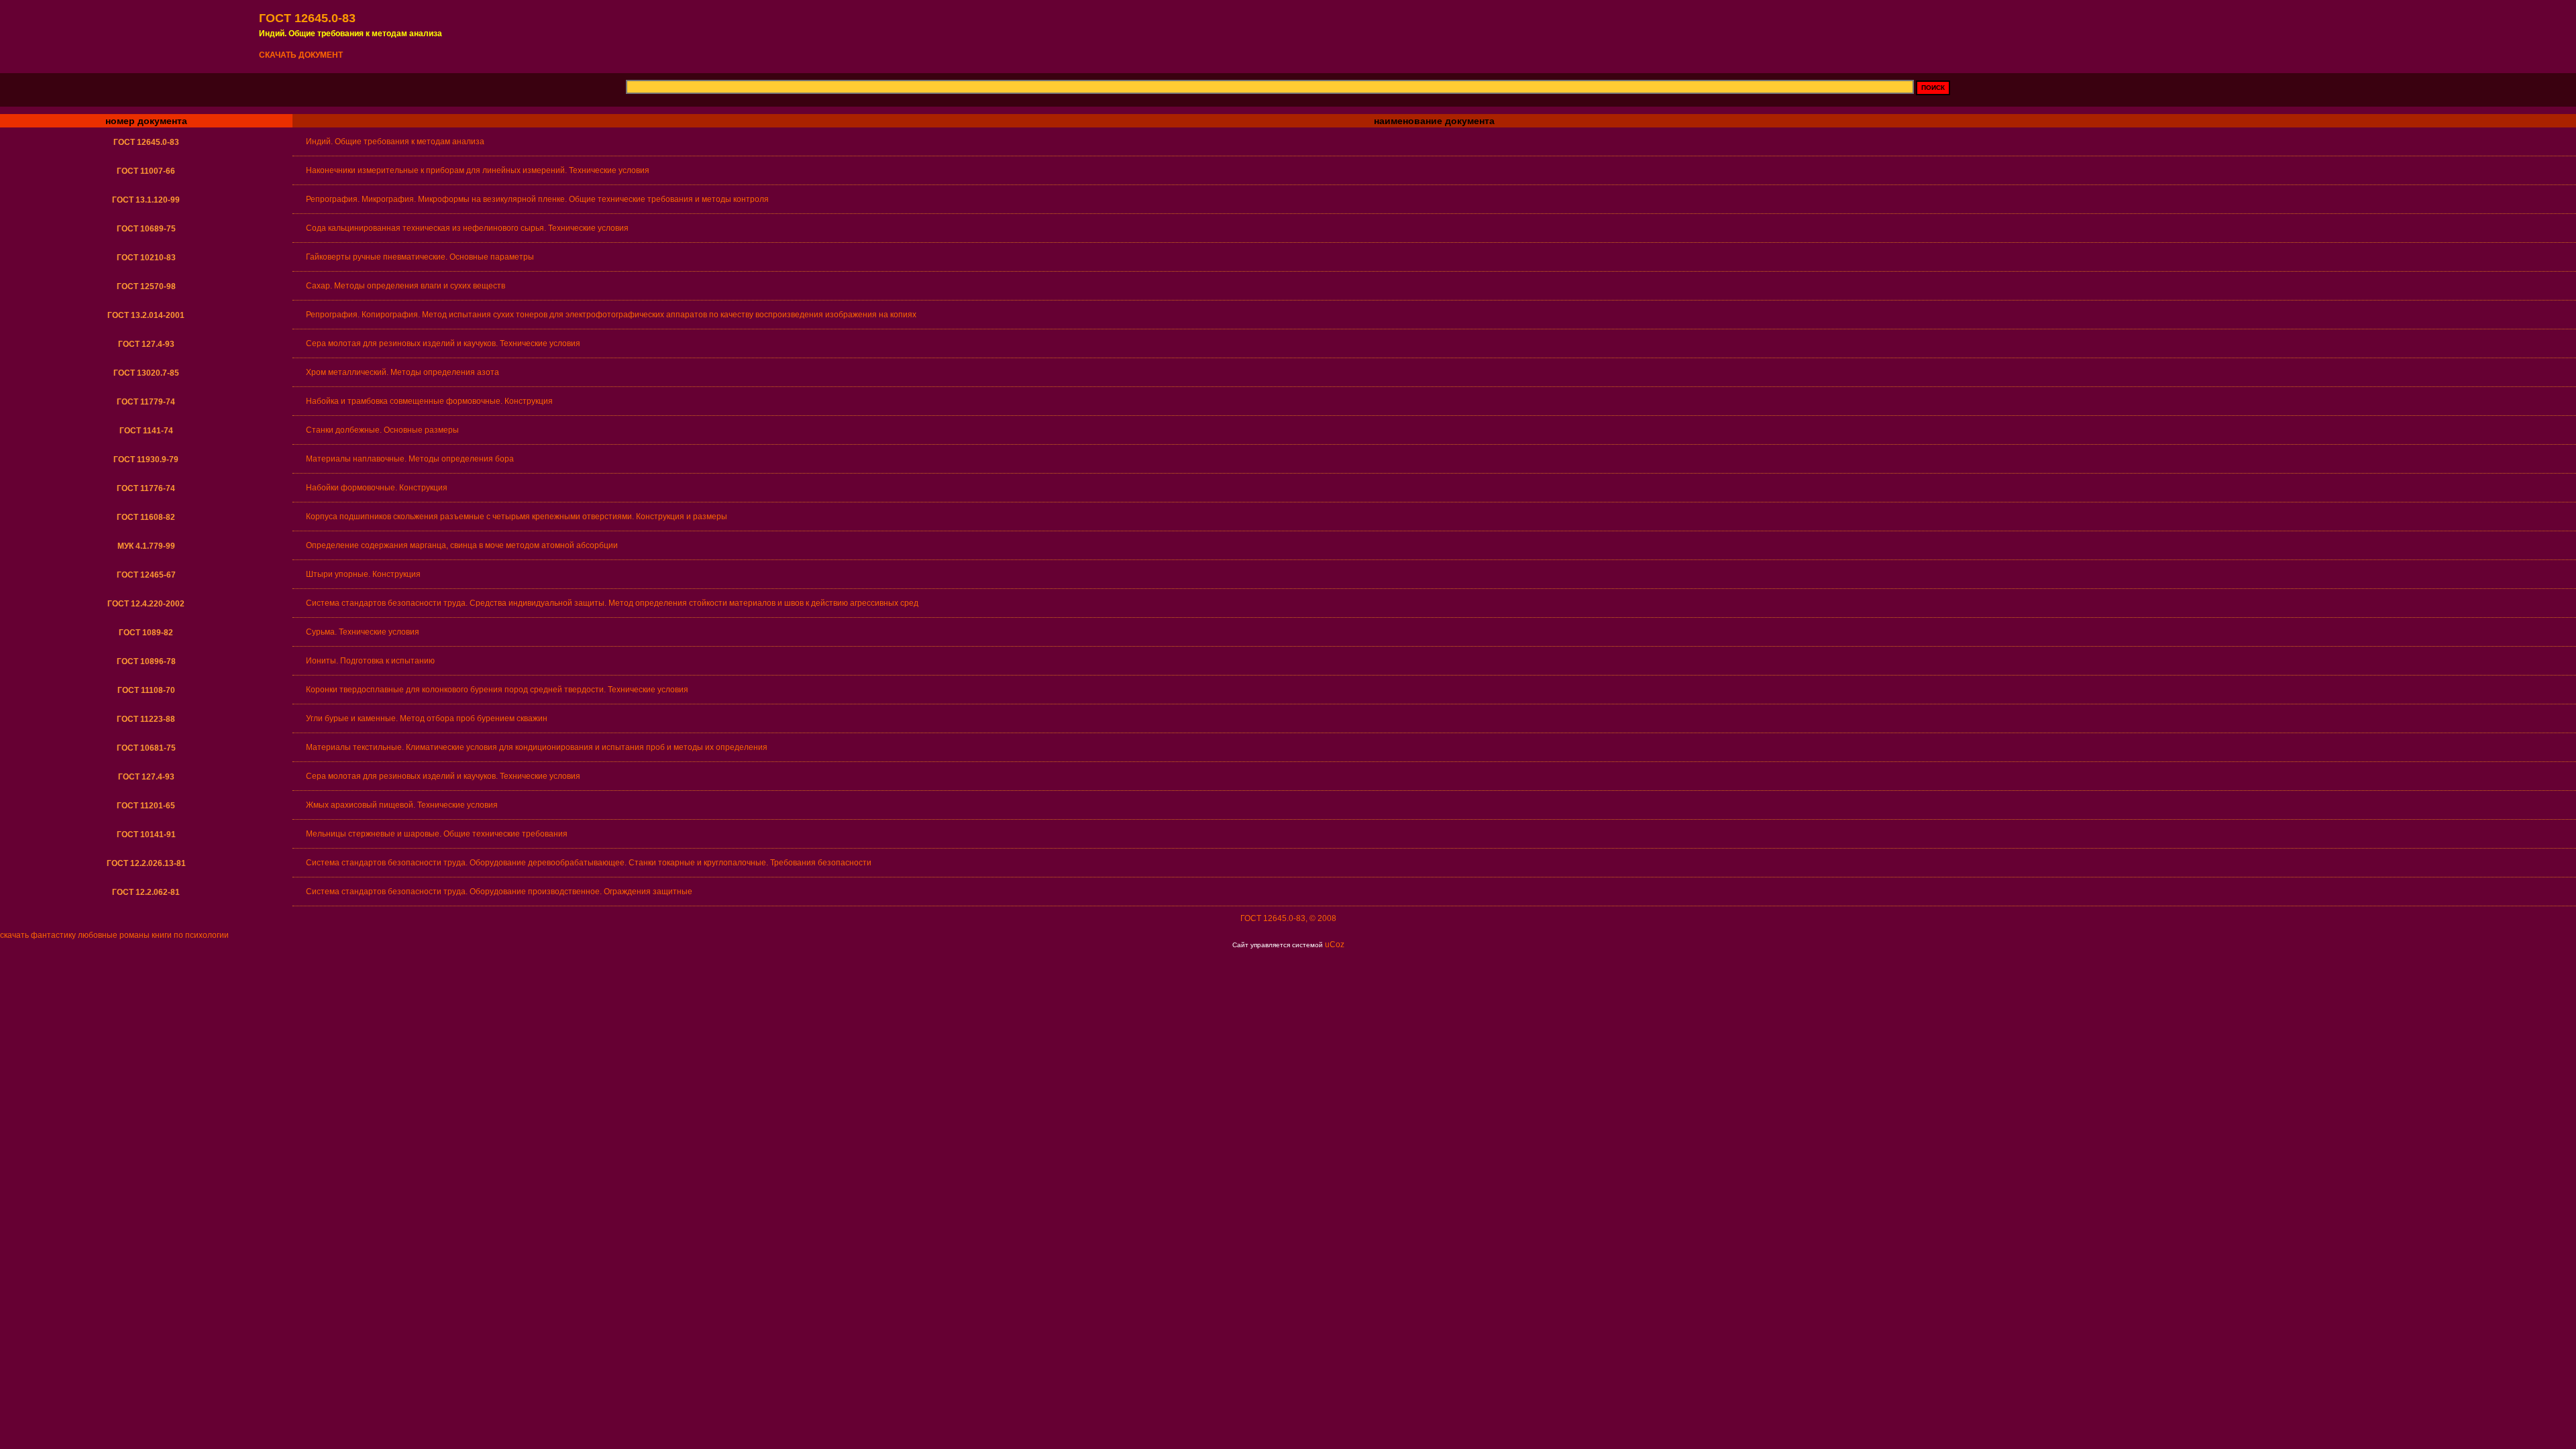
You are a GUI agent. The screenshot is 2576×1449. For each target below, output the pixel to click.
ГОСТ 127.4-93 (146, 344)
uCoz (1335, 945)
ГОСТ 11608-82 (146, 517)
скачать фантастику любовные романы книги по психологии (114, 935)
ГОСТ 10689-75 (146, 229)
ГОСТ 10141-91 (146, 835)
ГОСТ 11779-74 (146, 402)
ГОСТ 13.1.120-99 (146, 200)
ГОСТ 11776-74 (146, 488)
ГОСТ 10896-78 (146, 661)
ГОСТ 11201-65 (146, 806)
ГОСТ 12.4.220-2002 (146, 604)
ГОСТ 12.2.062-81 (146, 892)
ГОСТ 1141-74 (146, 431)
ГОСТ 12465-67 (146, 575)
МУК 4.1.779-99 (146, 546)
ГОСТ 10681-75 (146, 748)
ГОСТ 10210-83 (146, 258)
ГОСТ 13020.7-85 (146, 373)
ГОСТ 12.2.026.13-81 (146, 863)
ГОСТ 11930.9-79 (146, 460)
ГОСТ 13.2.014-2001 (146, 315)
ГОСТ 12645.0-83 (146, 142)
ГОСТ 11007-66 (146, 171)
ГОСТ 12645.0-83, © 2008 (1288, 918)
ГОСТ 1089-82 (146, 633)
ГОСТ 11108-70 (146, 690)
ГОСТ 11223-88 (146, 719)
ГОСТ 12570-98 (146, 286)
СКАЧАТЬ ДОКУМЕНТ (301, 55)
